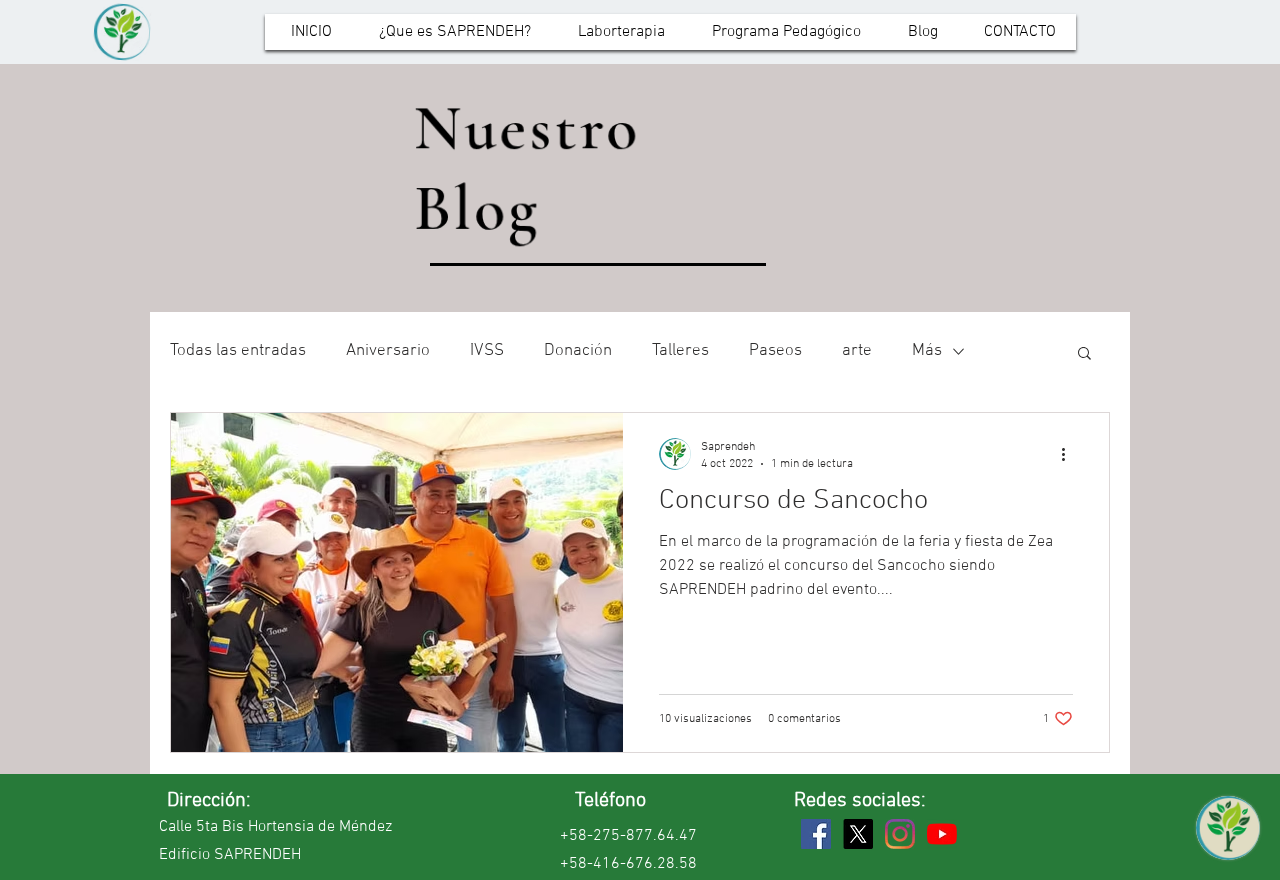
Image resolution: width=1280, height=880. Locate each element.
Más (927, 351)
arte (857, 351)
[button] (1084, 354)
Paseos (775, 351)
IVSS (487, 351)
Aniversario (388, 351)
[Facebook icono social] (816, 834)
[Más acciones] (1070, 454)
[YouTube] (942, 834)
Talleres (680, 351)
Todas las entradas (238, 351)
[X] (858, 834)
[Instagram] (900, 834)
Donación (578, 351)
